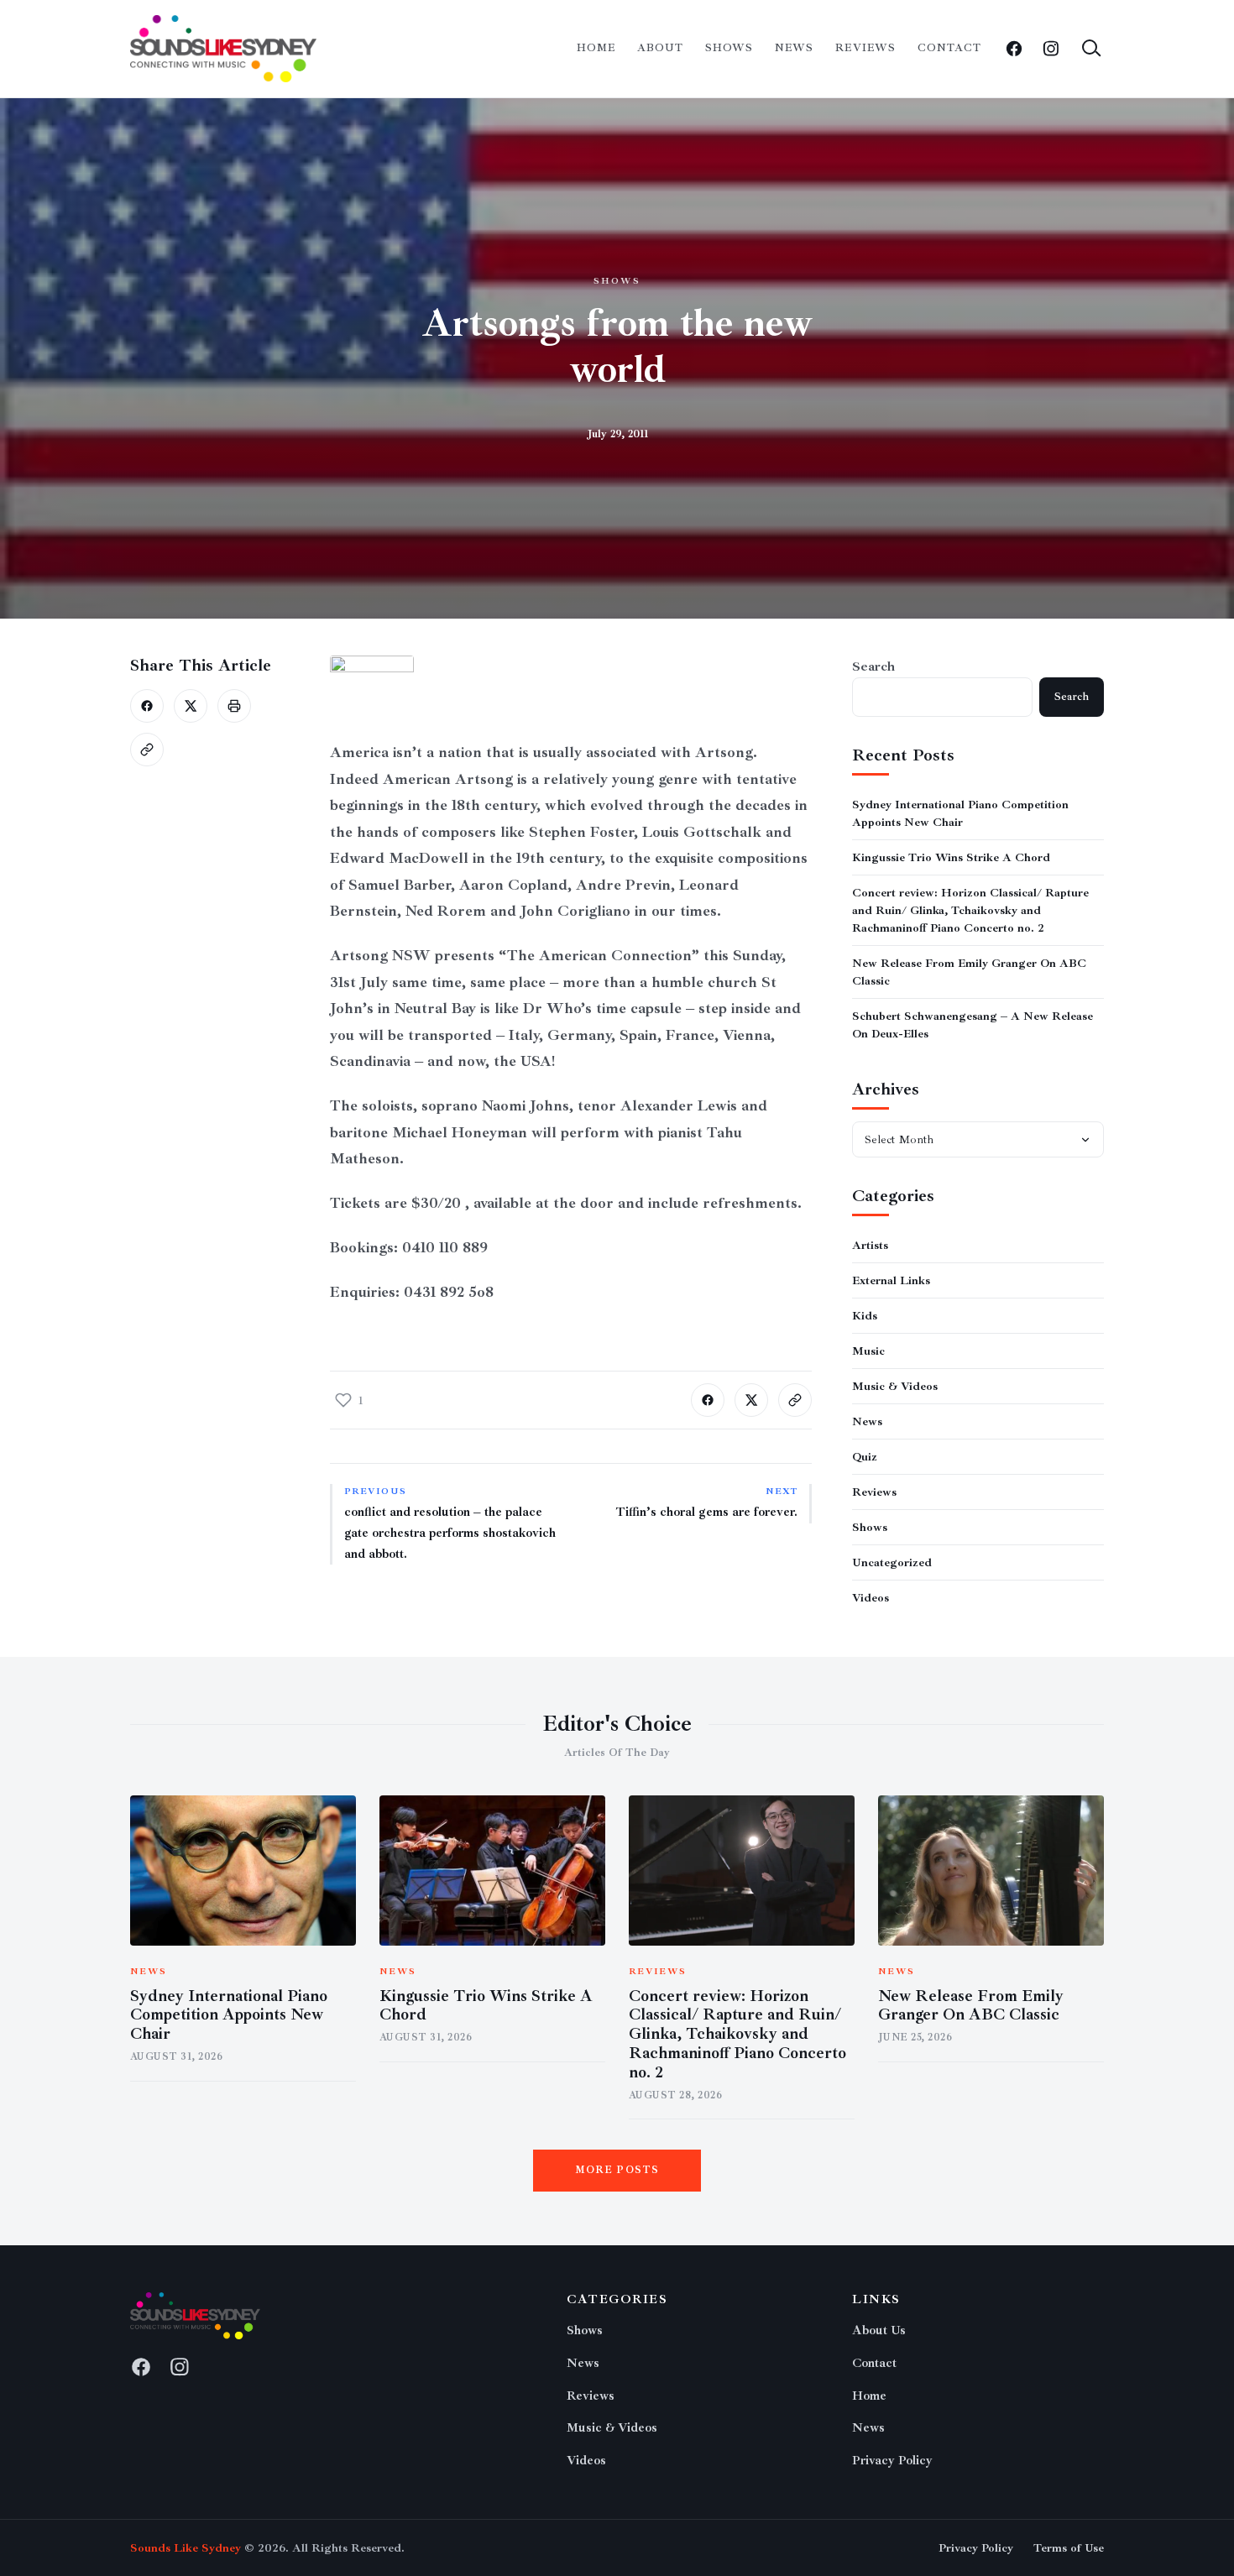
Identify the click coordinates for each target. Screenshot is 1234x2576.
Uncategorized (892, 1562)
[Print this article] (234, 706)
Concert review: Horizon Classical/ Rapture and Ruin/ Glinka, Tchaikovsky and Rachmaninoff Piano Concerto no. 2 (970, 910)
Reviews (865, 48)
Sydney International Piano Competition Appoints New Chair (229, 2015)
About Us (879, 2330)
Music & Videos (895, 1386)
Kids (865, 1316)
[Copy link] (147, 750)
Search (873, 666)
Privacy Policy (892, 2461)
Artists (870, 1245)
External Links (891, 1280)
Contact (949, 48)
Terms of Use (1069, 2548)
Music (868, 1351)
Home (596, 48)
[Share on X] (191, 706)
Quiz (865, 1457)
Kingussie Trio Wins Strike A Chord (951, 857)
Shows (729, 48)
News (794, 48)
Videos (871, 1598)
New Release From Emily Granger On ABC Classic (971, 2006)
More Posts (617, 2170)
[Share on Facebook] (147, 706)
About (660, 48)
